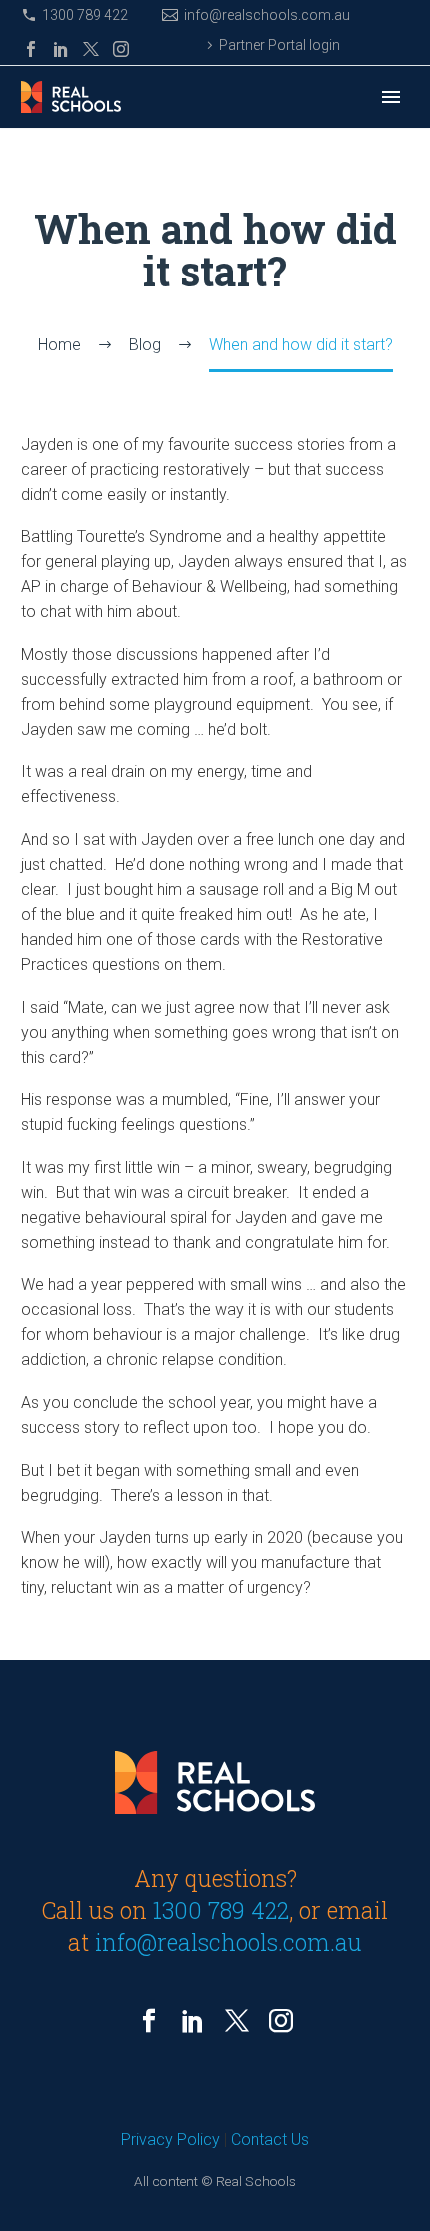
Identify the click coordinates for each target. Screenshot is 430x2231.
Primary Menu (391, 97)
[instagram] (281, 2021)
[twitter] (237, 2021)
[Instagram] (121, 49)
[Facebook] (31, 49)
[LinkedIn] (61, 49)
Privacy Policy (170, 2139)
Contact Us (270, 2139)
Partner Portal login (279, 45)
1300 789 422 (85, 15)
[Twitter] (91, 49)
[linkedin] (193, 2021)
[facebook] (149, 2021)
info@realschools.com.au (267, 15)
